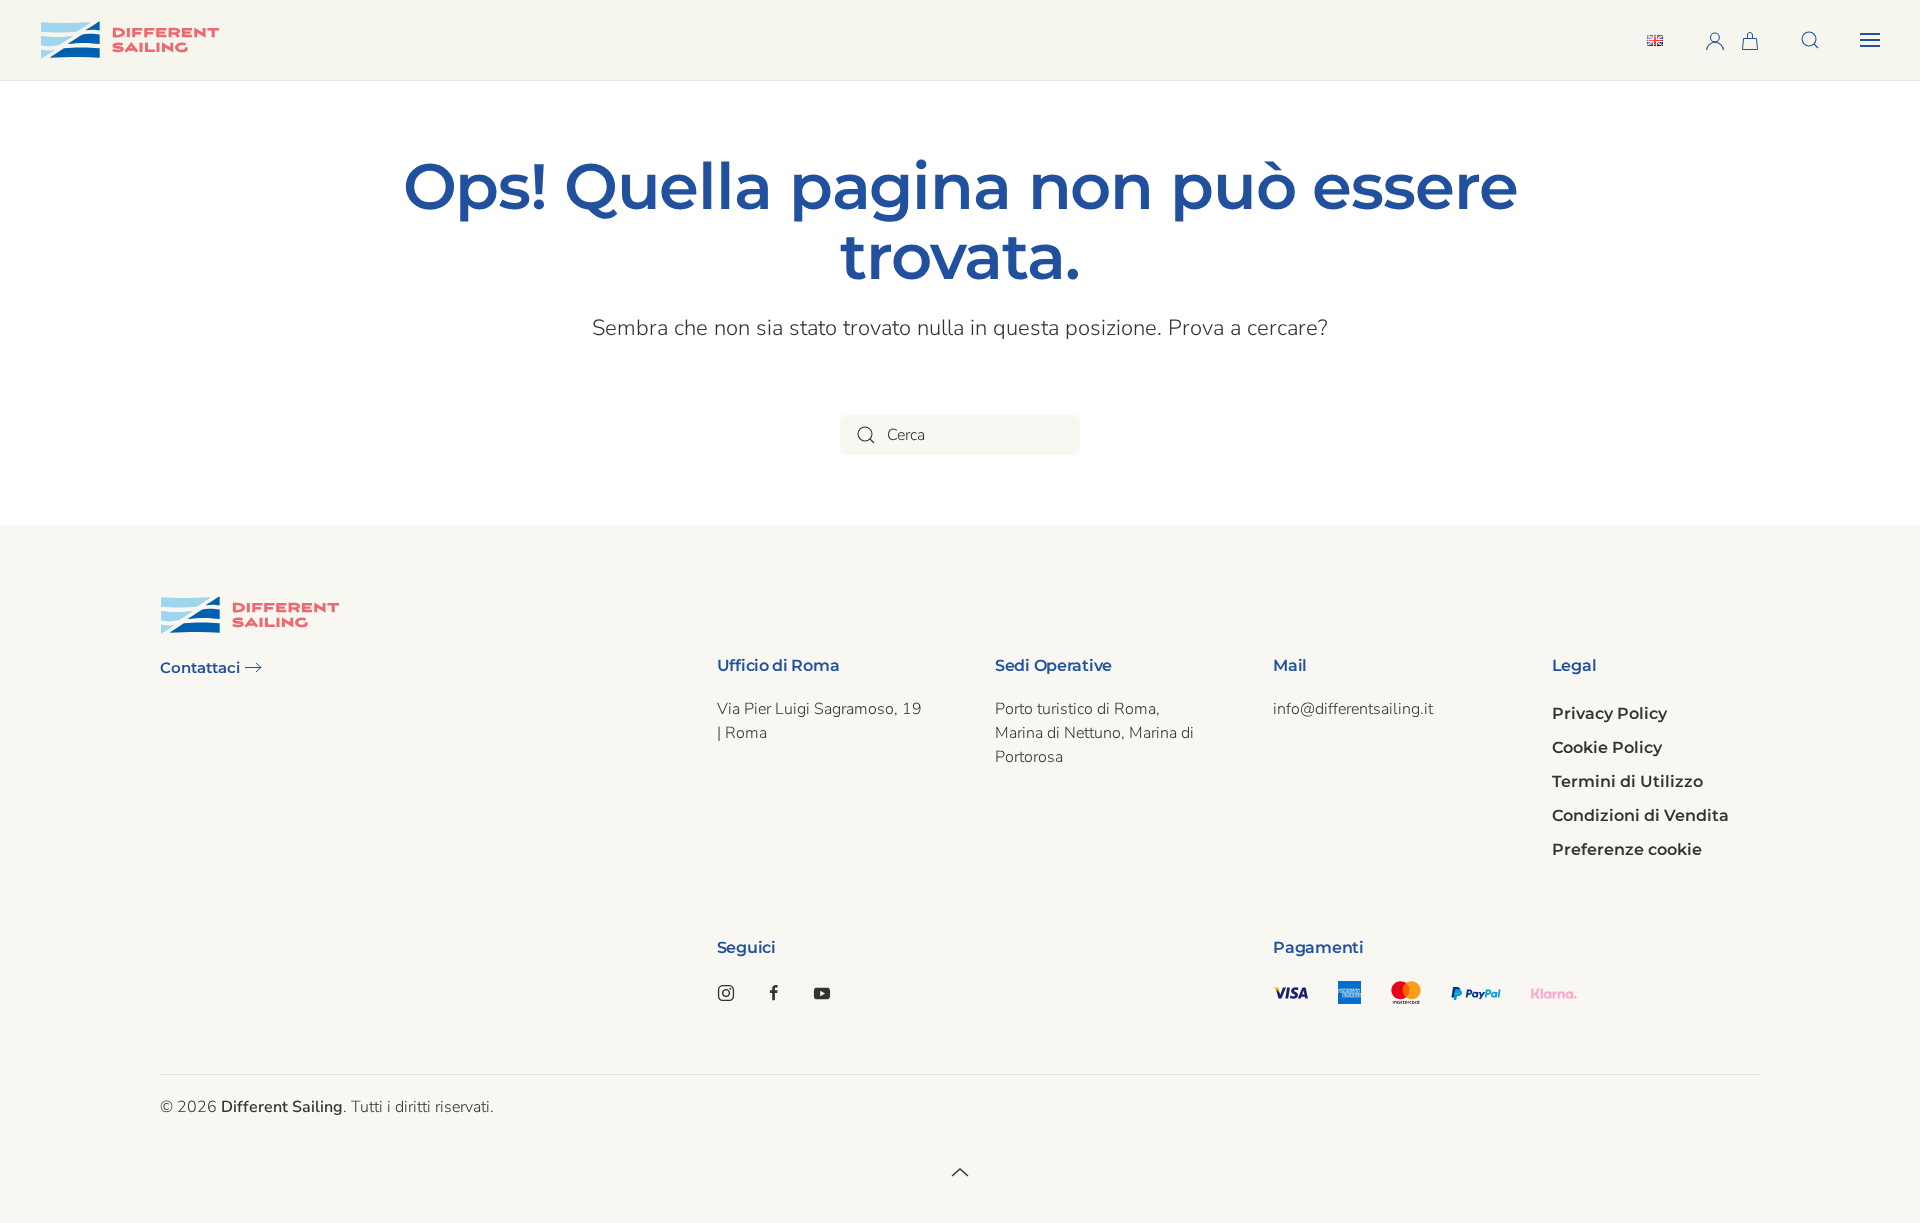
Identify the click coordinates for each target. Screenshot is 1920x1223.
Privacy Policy (1609, 713)
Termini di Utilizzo (1627, 781)
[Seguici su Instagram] (726, 992)
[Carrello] (1750, 39)
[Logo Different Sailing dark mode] (250, 614)
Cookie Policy (1607, 747)
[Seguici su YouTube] (822, 992)
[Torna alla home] (130, 40)
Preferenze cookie (1627, 849)
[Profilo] (1715, 39)
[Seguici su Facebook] (774, 992)
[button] (1810, 40)
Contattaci (200, 667)
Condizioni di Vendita (1640, 815)
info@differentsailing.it (1353, 709)
